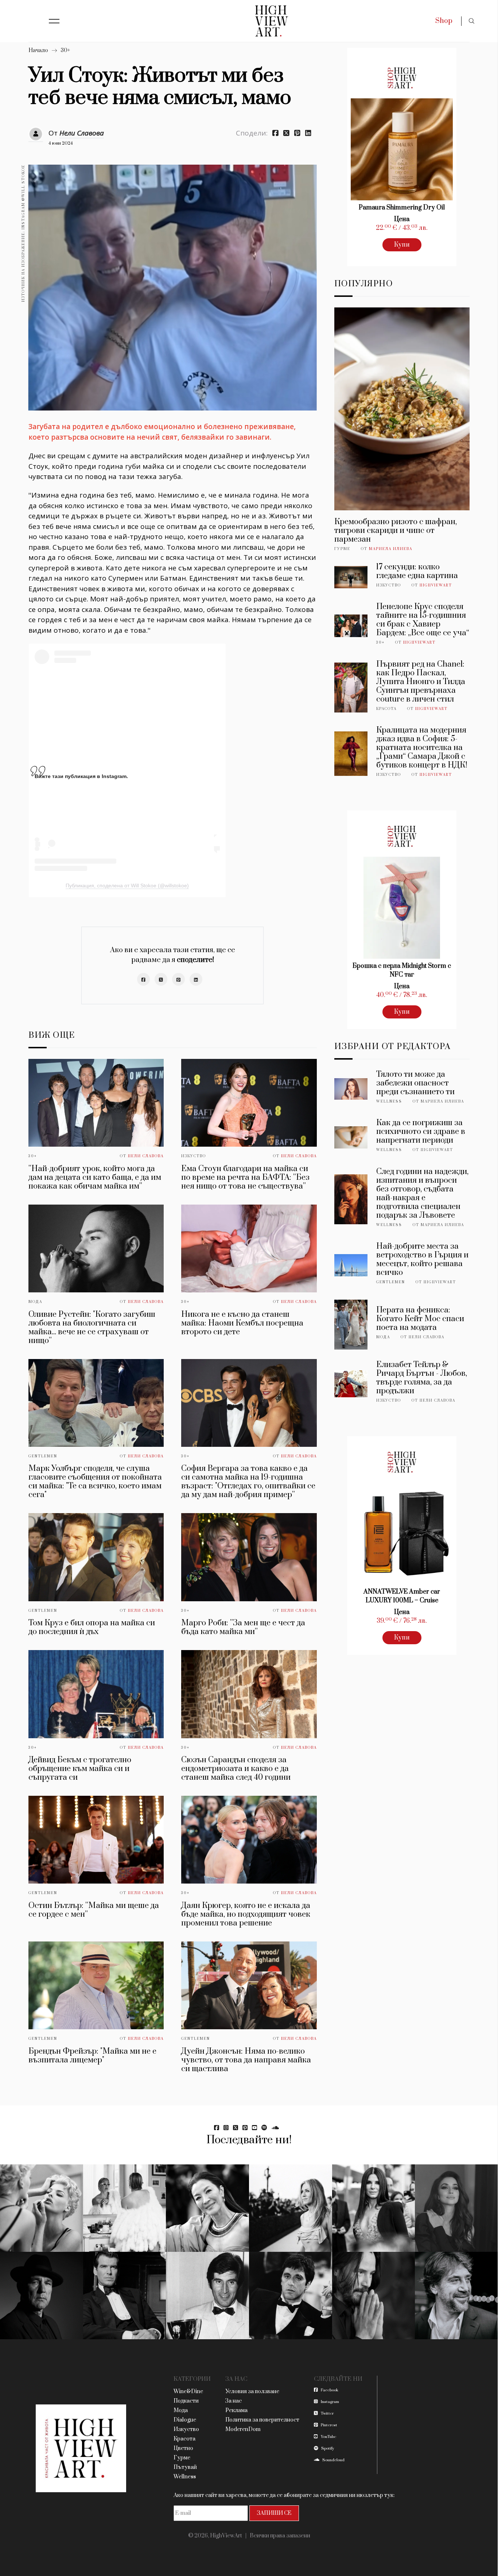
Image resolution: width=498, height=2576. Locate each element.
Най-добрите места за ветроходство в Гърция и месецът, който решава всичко (422, 1259)
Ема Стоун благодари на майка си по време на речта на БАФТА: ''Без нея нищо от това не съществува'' (245, 1177)
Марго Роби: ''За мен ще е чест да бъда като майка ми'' (243, 1627)
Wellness (389, 1102)
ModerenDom (243, 2429)
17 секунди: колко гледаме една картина (417, 571)
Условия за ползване (252, 2392)
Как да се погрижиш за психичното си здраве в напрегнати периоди (421, 1132)
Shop (444, 21)
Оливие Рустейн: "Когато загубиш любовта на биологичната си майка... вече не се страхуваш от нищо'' (92, 1328)
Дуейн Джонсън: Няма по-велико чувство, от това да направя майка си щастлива (246, 2060)
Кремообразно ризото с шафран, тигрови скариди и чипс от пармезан (396, 531)
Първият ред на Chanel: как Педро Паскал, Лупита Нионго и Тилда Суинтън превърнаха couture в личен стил (421, 682)
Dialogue (185, 2420)
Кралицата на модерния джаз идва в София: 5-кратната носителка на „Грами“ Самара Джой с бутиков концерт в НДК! (422, 748)
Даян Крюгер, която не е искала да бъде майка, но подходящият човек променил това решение (246, 1914)
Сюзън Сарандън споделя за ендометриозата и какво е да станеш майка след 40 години (236, 1769)
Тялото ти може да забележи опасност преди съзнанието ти (415, 1083)
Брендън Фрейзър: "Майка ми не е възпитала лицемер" (92, 2056)
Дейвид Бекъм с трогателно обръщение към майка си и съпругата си (80, 1769)
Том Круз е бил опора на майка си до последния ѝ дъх (92, 1627)
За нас (234, 2401)
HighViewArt (436, 585)
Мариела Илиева (391, 549)
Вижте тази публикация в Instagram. (81, 776)
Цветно (183, 2448)
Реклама (236, 2410)
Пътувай (185, 2467)
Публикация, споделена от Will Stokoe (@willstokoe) (127, 885)
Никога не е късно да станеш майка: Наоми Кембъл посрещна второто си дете (242, 1323)
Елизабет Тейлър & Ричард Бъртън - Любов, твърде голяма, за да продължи (422, 1378)
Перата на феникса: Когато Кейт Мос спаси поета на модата (420, 1319)
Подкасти (186, 2401)
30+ (65, 50)
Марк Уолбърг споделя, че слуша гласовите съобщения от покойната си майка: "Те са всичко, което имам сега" (95, 1482)
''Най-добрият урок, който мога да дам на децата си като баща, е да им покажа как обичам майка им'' (95, 1177)
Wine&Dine (188, 2392)
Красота (386, 709)
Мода (35, 1302)
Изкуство (194, 1156)
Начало (38, 50)
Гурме (342, 549)
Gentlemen (43, 1456)
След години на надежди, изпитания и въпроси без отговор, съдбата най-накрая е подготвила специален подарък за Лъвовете (422, 1193)
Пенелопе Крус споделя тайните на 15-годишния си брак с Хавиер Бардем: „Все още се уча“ (423, 620)
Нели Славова (82, 133)
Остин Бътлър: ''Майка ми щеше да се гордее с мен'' (94, 1910)
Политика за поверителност (262, 2420)
